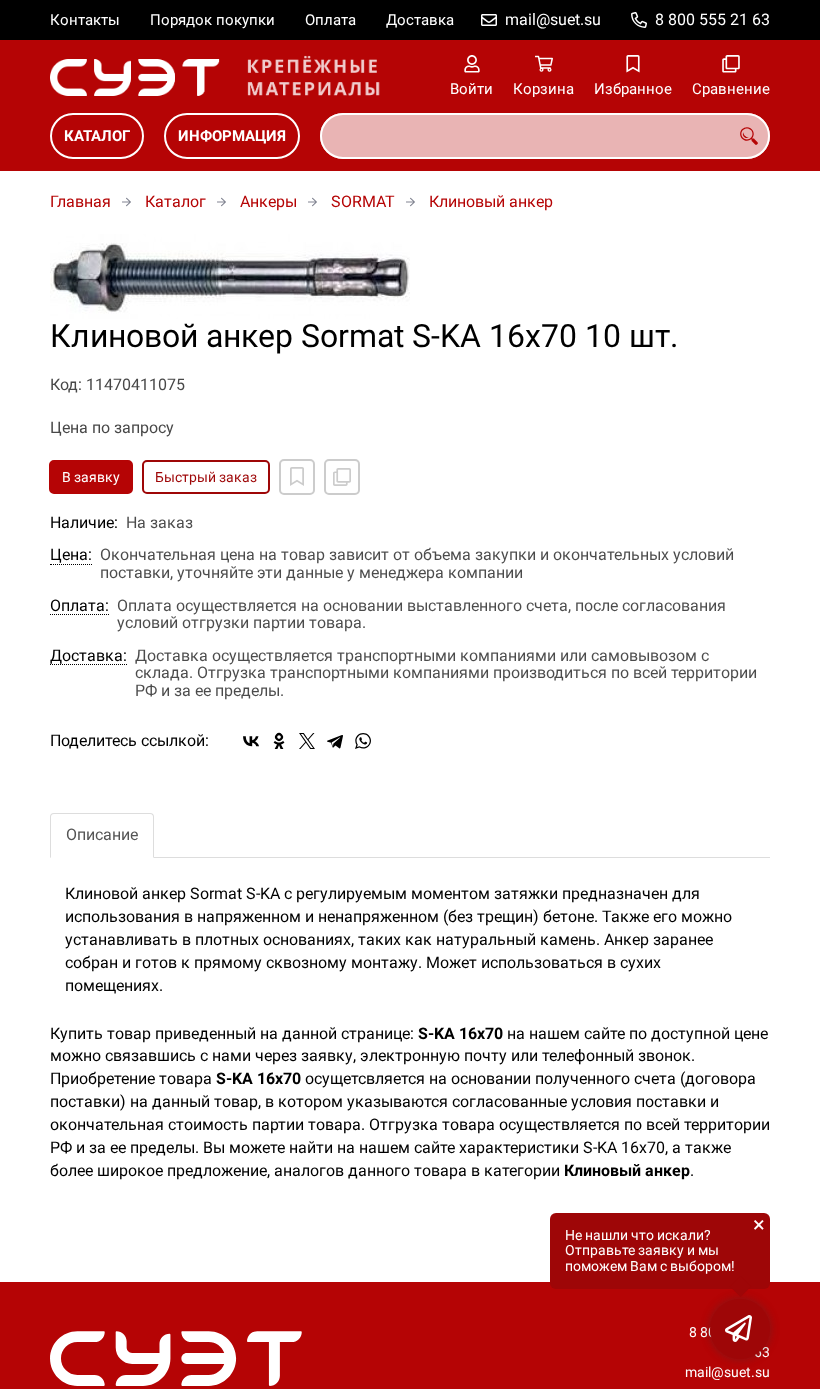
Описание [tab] (102, 834)
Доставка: (88, 656)
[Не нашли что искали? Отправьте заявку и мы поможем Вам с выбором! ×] (740, 1329)
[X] (307, 741)
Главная (80, 201)
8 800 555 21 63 (712, 19)
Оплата (330, 20)
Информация (232, 136)
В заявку (91, 477)
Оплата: (79, 606)
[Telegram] (335, 741)
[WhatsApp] (363, 741)
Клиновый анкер (491, 201)
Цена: (71, 555)
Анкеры (268, 201)
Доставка (420, 20)
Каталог (97, 136)
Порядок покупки (212, 20)
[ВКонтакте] (251, 741)
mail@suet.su (553, 19)
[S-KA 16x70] (410, 276)
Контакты (85, 20)
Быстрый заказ (206, 477)
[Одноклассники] (279, 741)
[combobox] (545, 136)
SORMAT (363, 201)
